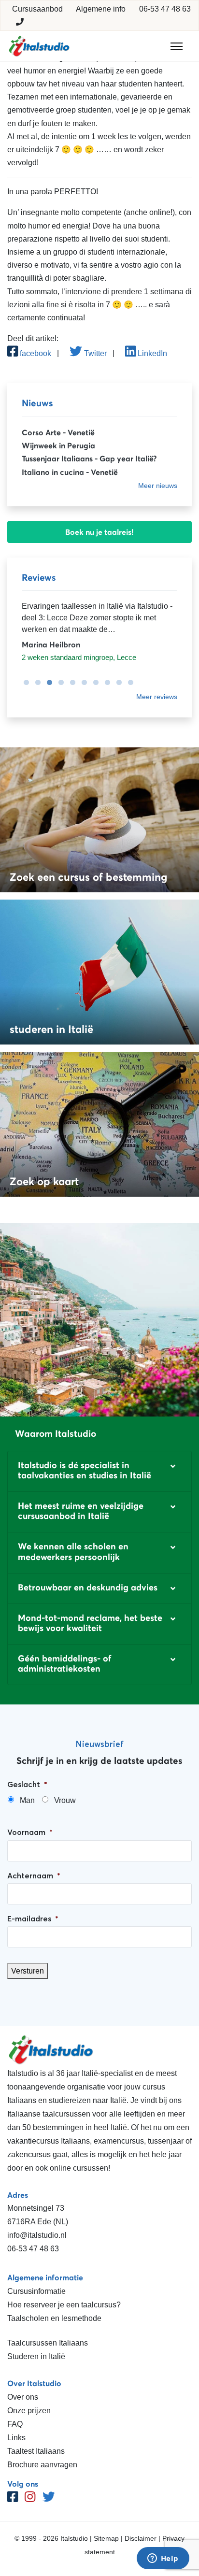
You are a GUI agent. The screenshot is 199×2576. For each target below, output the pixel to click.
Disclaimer (141, 2538)
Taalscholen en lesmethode (54, 2318)
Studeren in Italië (36, 2356)
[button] (99, 1471)
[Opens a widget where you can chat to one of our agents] (163, 2559)
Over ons (23, 2397)
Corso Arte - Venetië (58, 432)
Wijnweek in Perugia (58, 445)
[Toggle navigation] (177, 46)
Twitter (94, 353)
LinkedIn (151, 353)
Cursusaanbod (37, 9)
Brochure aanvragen (42, 2465)
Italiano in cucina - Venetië (70, 472)
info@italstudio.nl (37, 2235)
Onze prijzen (29, 2411)
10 (128, 683)
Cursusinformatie (36, 2291)
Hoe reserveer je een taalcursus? (64, 2305)
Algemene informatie (45, 2277)
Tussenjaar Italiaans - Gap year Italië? (89, 458)
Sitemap (106, 2538)
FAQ (15, 2424)
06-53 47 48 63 (165, 9)
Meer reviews (157, 697)
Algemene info (101, 9)
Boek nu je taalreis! (99, 532)
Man (27, 1800)
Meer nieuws (158, 486)
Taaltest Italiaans (36, 2451)
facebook (35, 353)
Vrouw (65, 1800)
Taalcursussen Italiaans (48, 2343)
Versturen (28, 1971)
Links (16, 2438)
